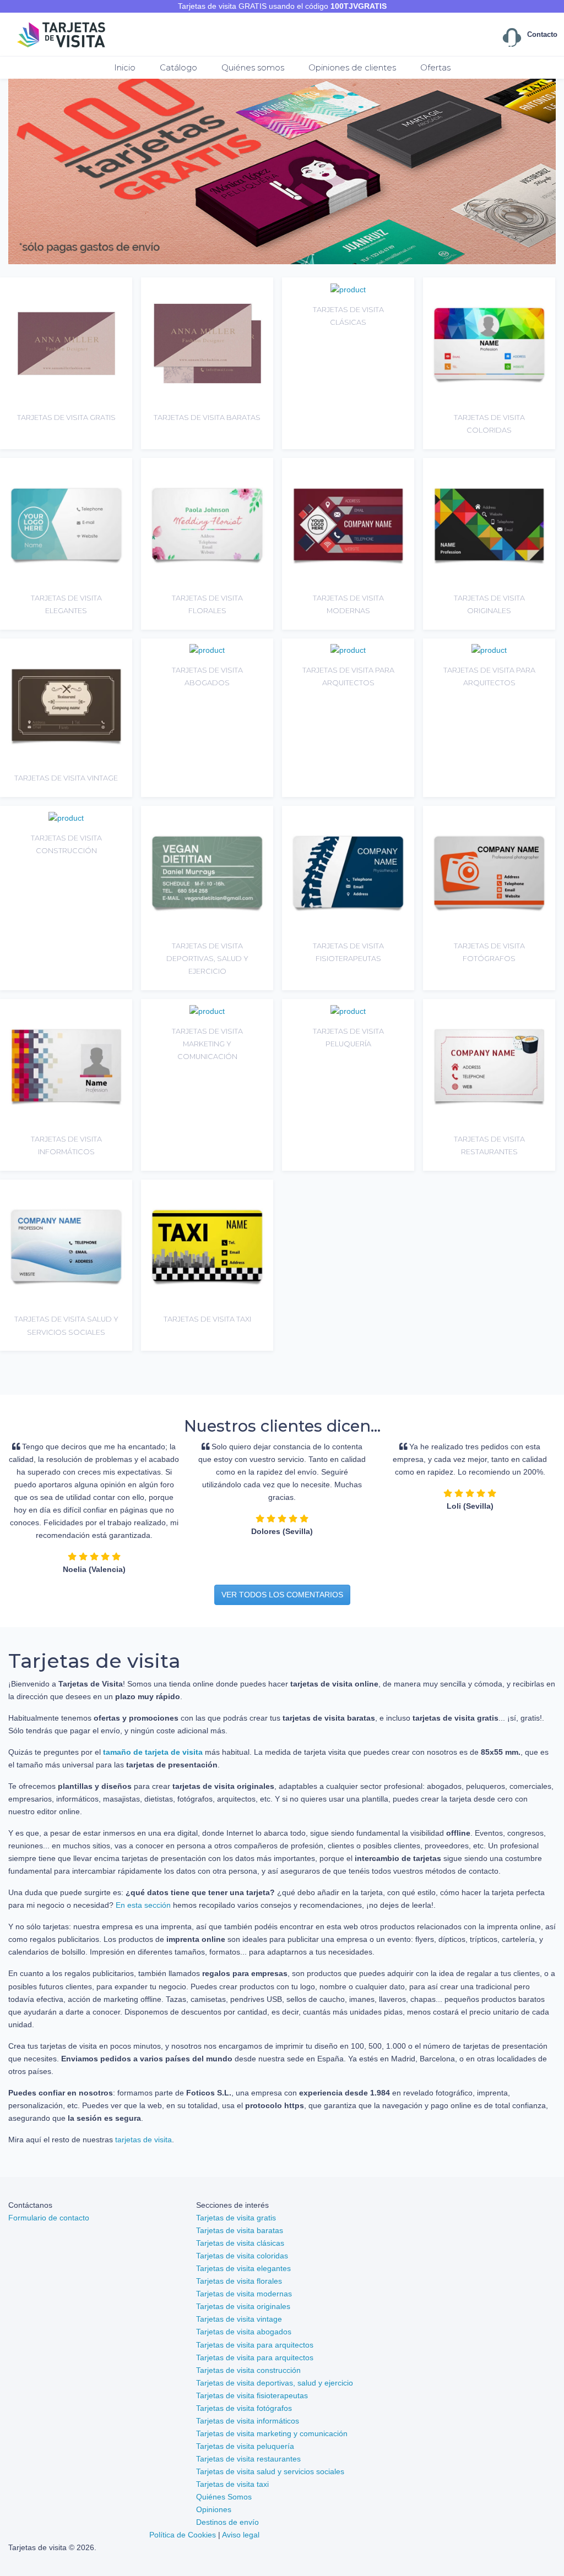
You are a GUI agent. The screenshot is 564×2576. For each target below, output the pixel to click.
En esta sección (143, 1905)
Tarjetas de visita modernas (244, 2294)
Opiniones (214, 2509)
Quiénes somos (253, 67)
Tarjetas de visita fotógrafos (244, 2408)
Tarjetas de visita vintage (239, 2319)
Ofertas (435, 67)
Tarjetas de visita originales (243, 2306)
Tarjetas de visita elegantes (243, 2268)
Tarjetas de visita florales (239, 2281)
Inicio (125, 67)
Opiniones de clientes (352, 67)
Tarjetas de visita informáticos (248, 2421)
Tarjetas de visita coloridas (242, 2256)
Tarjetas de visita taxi (232, 2484)
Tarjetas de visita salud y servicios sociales (270, 2471)
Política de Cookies (183, 2535)
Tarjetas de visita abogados (244, 2332)
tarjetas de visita (143, 2140)
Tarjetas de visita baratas (240, 2230)
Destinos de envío (227, 2522)
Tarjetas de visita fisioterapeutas (252, 2395)
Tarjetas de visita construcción (248, 2370)
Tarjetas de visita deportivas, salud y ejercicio (275, 2383)
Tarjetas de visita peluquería (245, 2446)
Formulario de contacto (49, 2218)
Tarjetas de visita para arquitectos (255, 2345)
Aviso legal (241, 2535)
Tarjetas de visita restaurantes (248, 2459)
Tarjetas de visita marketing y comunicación (272, 2433)
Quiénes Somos (224, 2497)
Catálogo (178, 67)
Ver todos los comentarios (282, 1595)
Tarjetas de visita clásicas (240, 2243)
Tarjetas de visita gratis (236, 2218)
